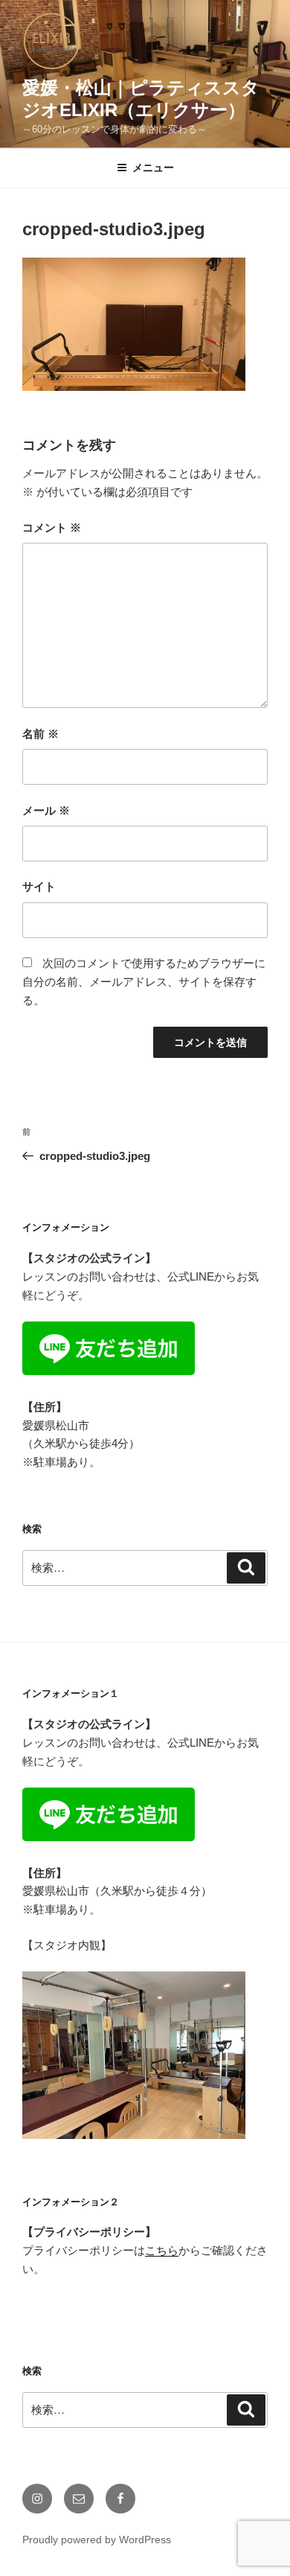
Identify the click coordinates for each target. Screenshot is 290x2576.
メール (46, 810)
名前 (41, 734)
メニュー (153, 168)
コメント (52, 527)
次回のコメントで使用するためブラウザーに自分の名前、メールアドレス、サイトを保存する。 (144, 982)
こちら (162, 2250)
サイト (39, 886)
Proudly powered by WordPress (97, 2540)
